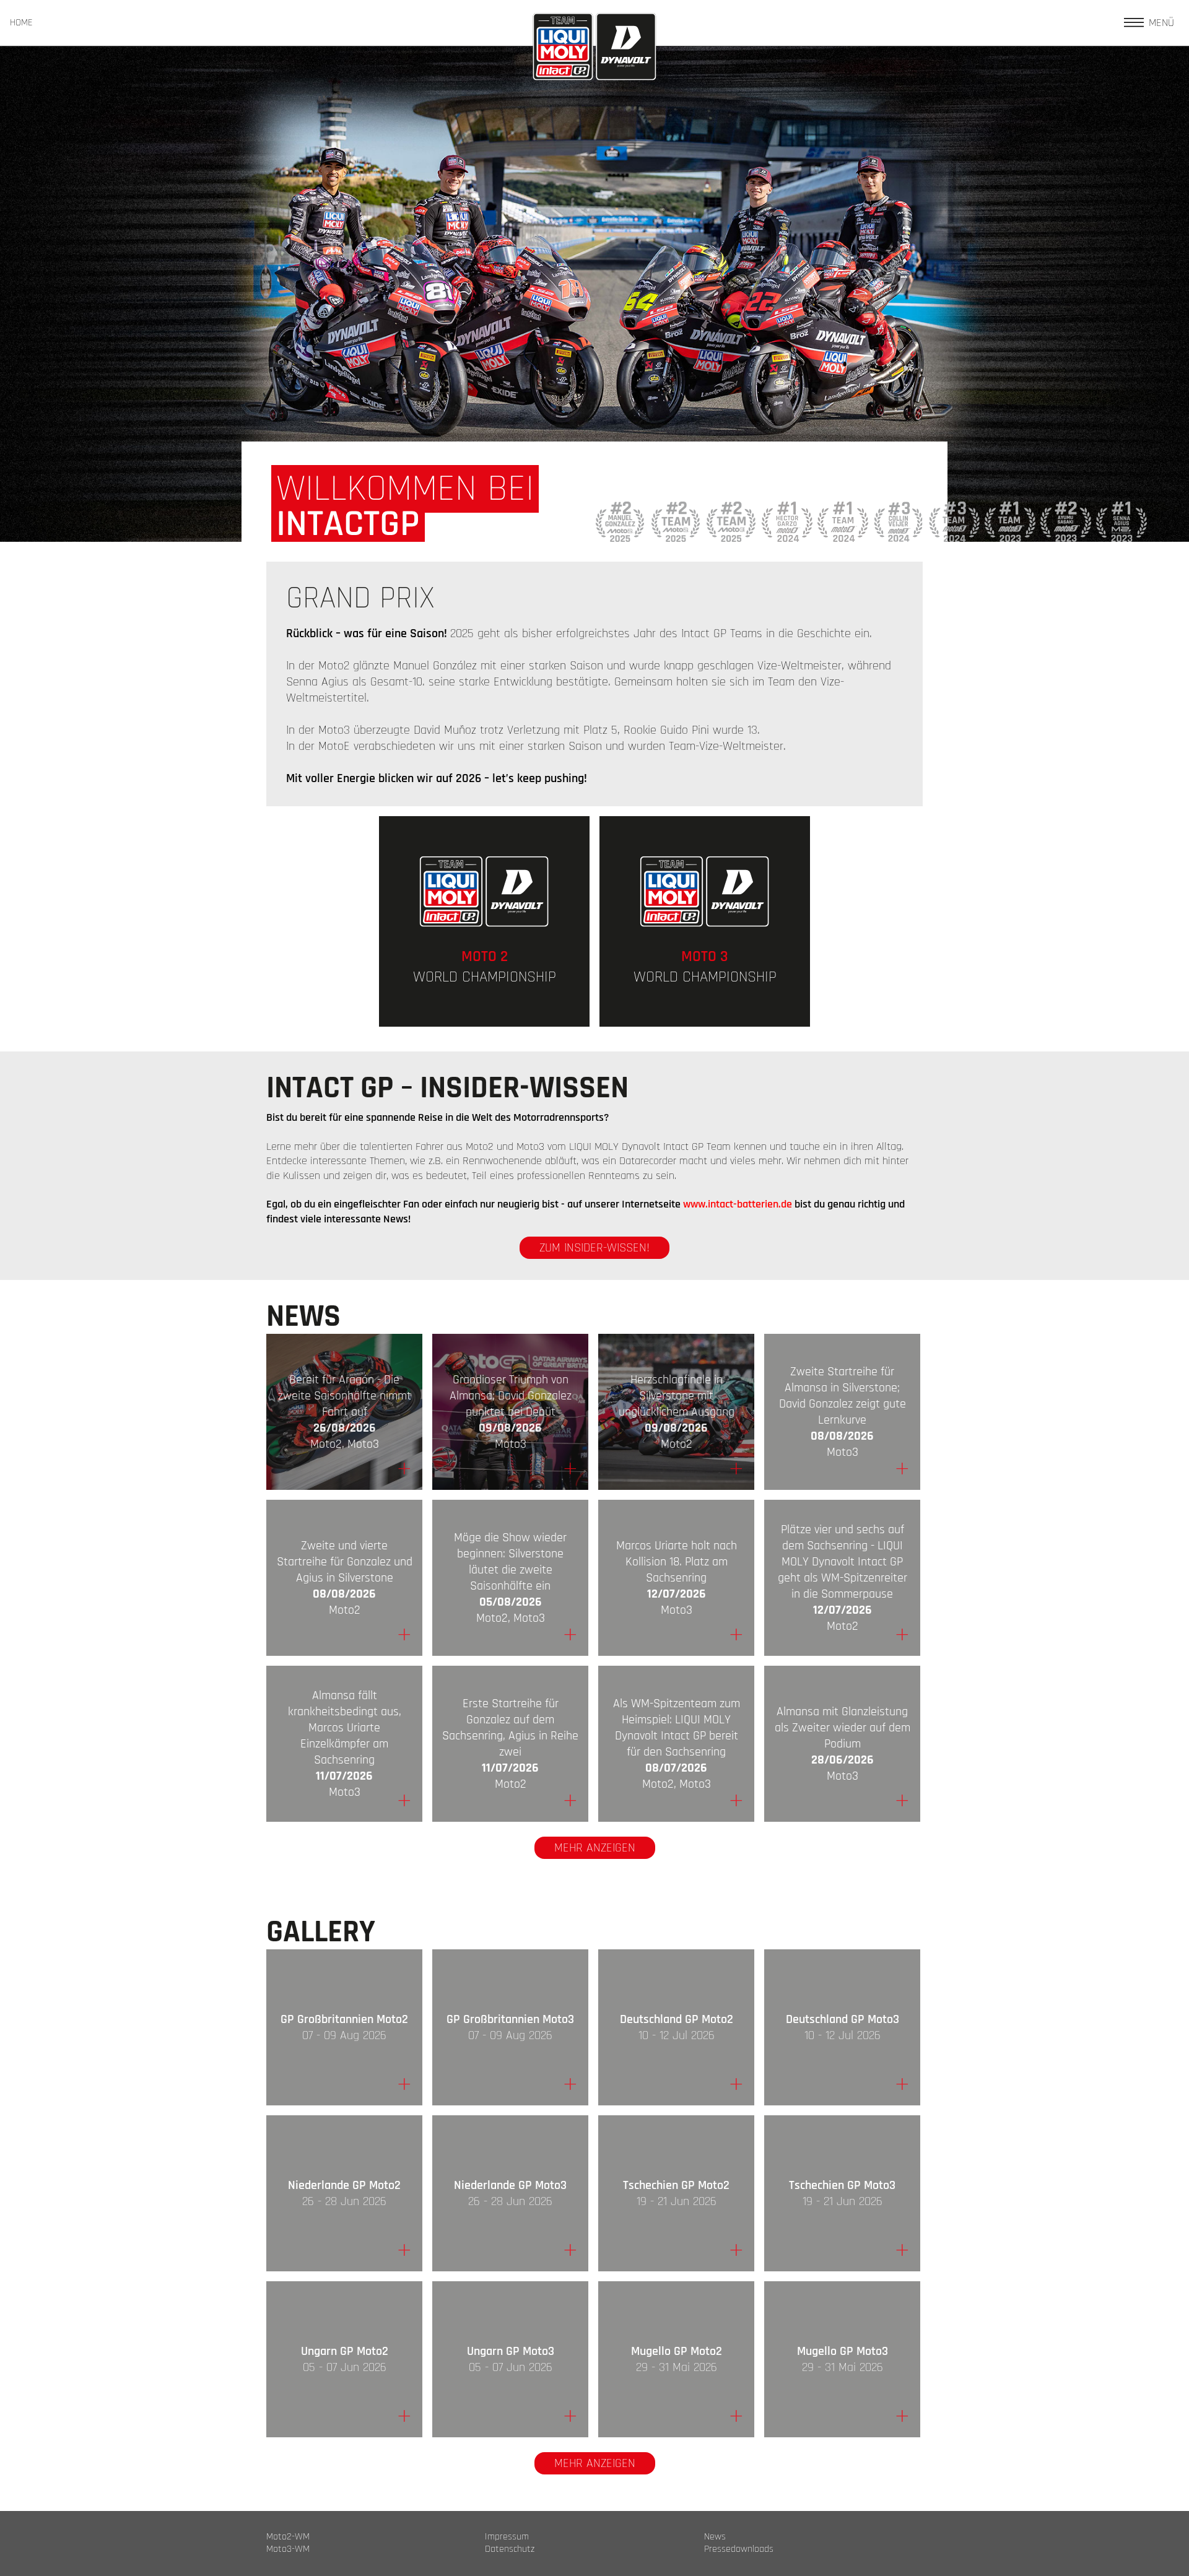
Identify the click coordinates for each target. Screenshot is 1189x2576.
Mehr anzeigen (595, 1848)
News (715, 2537)
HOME (21, 23)
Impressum (507, 2537)
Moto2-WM (288, 2537)
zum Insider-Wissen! (594, 1248)
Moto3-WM (288, 2549)
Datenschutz (510, 2549)
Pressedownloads (739, 2549)
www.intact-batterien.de (738, 1204)
